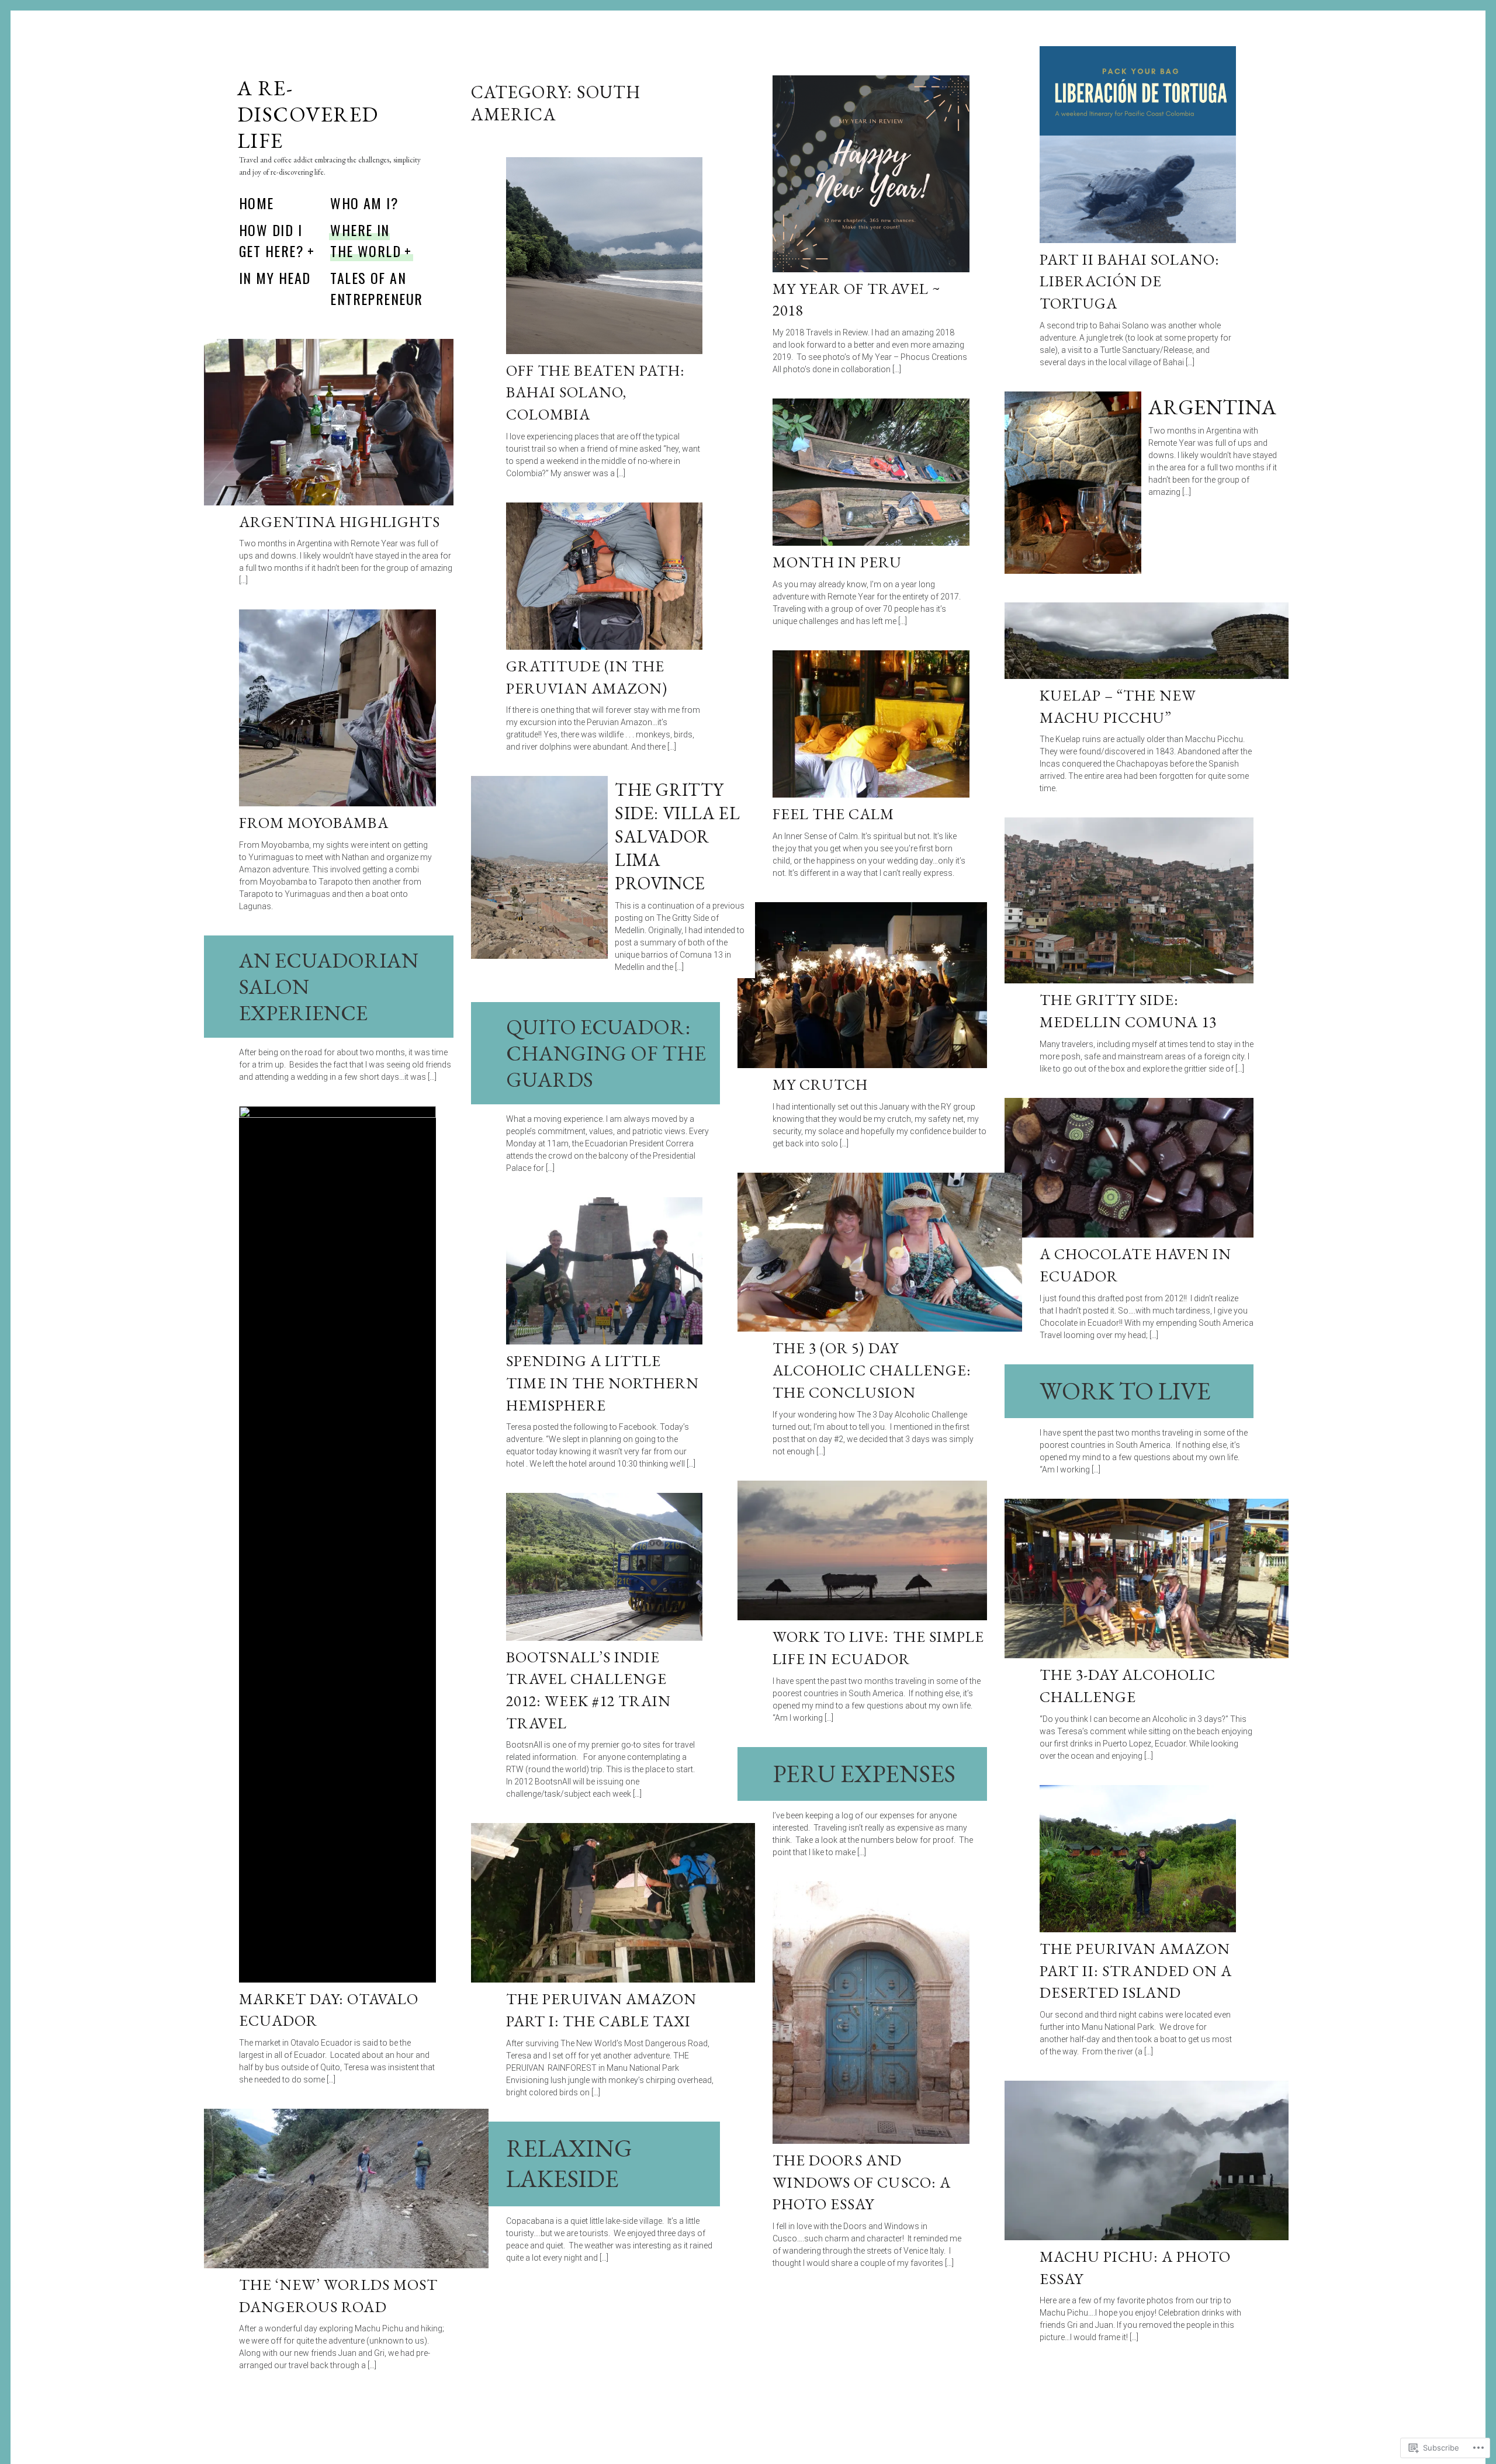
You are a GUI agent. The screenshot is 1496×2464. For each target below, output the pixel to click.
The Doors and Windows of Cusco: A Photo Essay (862, 2182)
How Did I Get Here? (271, 240)
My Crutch (820, 1084)
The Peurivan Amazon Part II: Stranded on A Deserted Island (1136, 1971)
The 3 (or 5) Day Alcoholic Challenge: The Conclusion (872, 1370)
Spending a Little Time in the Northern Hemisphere (603, 1383)
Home (257, 203)
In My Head (275, 278)
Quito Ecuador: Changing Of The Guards (606, 1053)
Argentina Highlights (340, 522)
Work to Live (1125, 1391)
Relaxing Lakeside (569, 2164)
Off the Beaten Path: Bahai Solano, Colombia (596, 392)
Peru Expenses (864, 1774)
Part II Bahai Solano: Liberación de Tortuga (1130, 281)
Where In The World (366, 240)
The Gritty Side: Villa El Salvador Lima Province (677, 836)
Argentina (1212, 407)
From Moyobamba (314, 823)
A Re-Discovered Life (308, 114)
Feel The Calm (834, 814)
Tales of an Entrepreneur (376, 288)
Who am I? (364, 203)
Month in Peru (837, 562)
